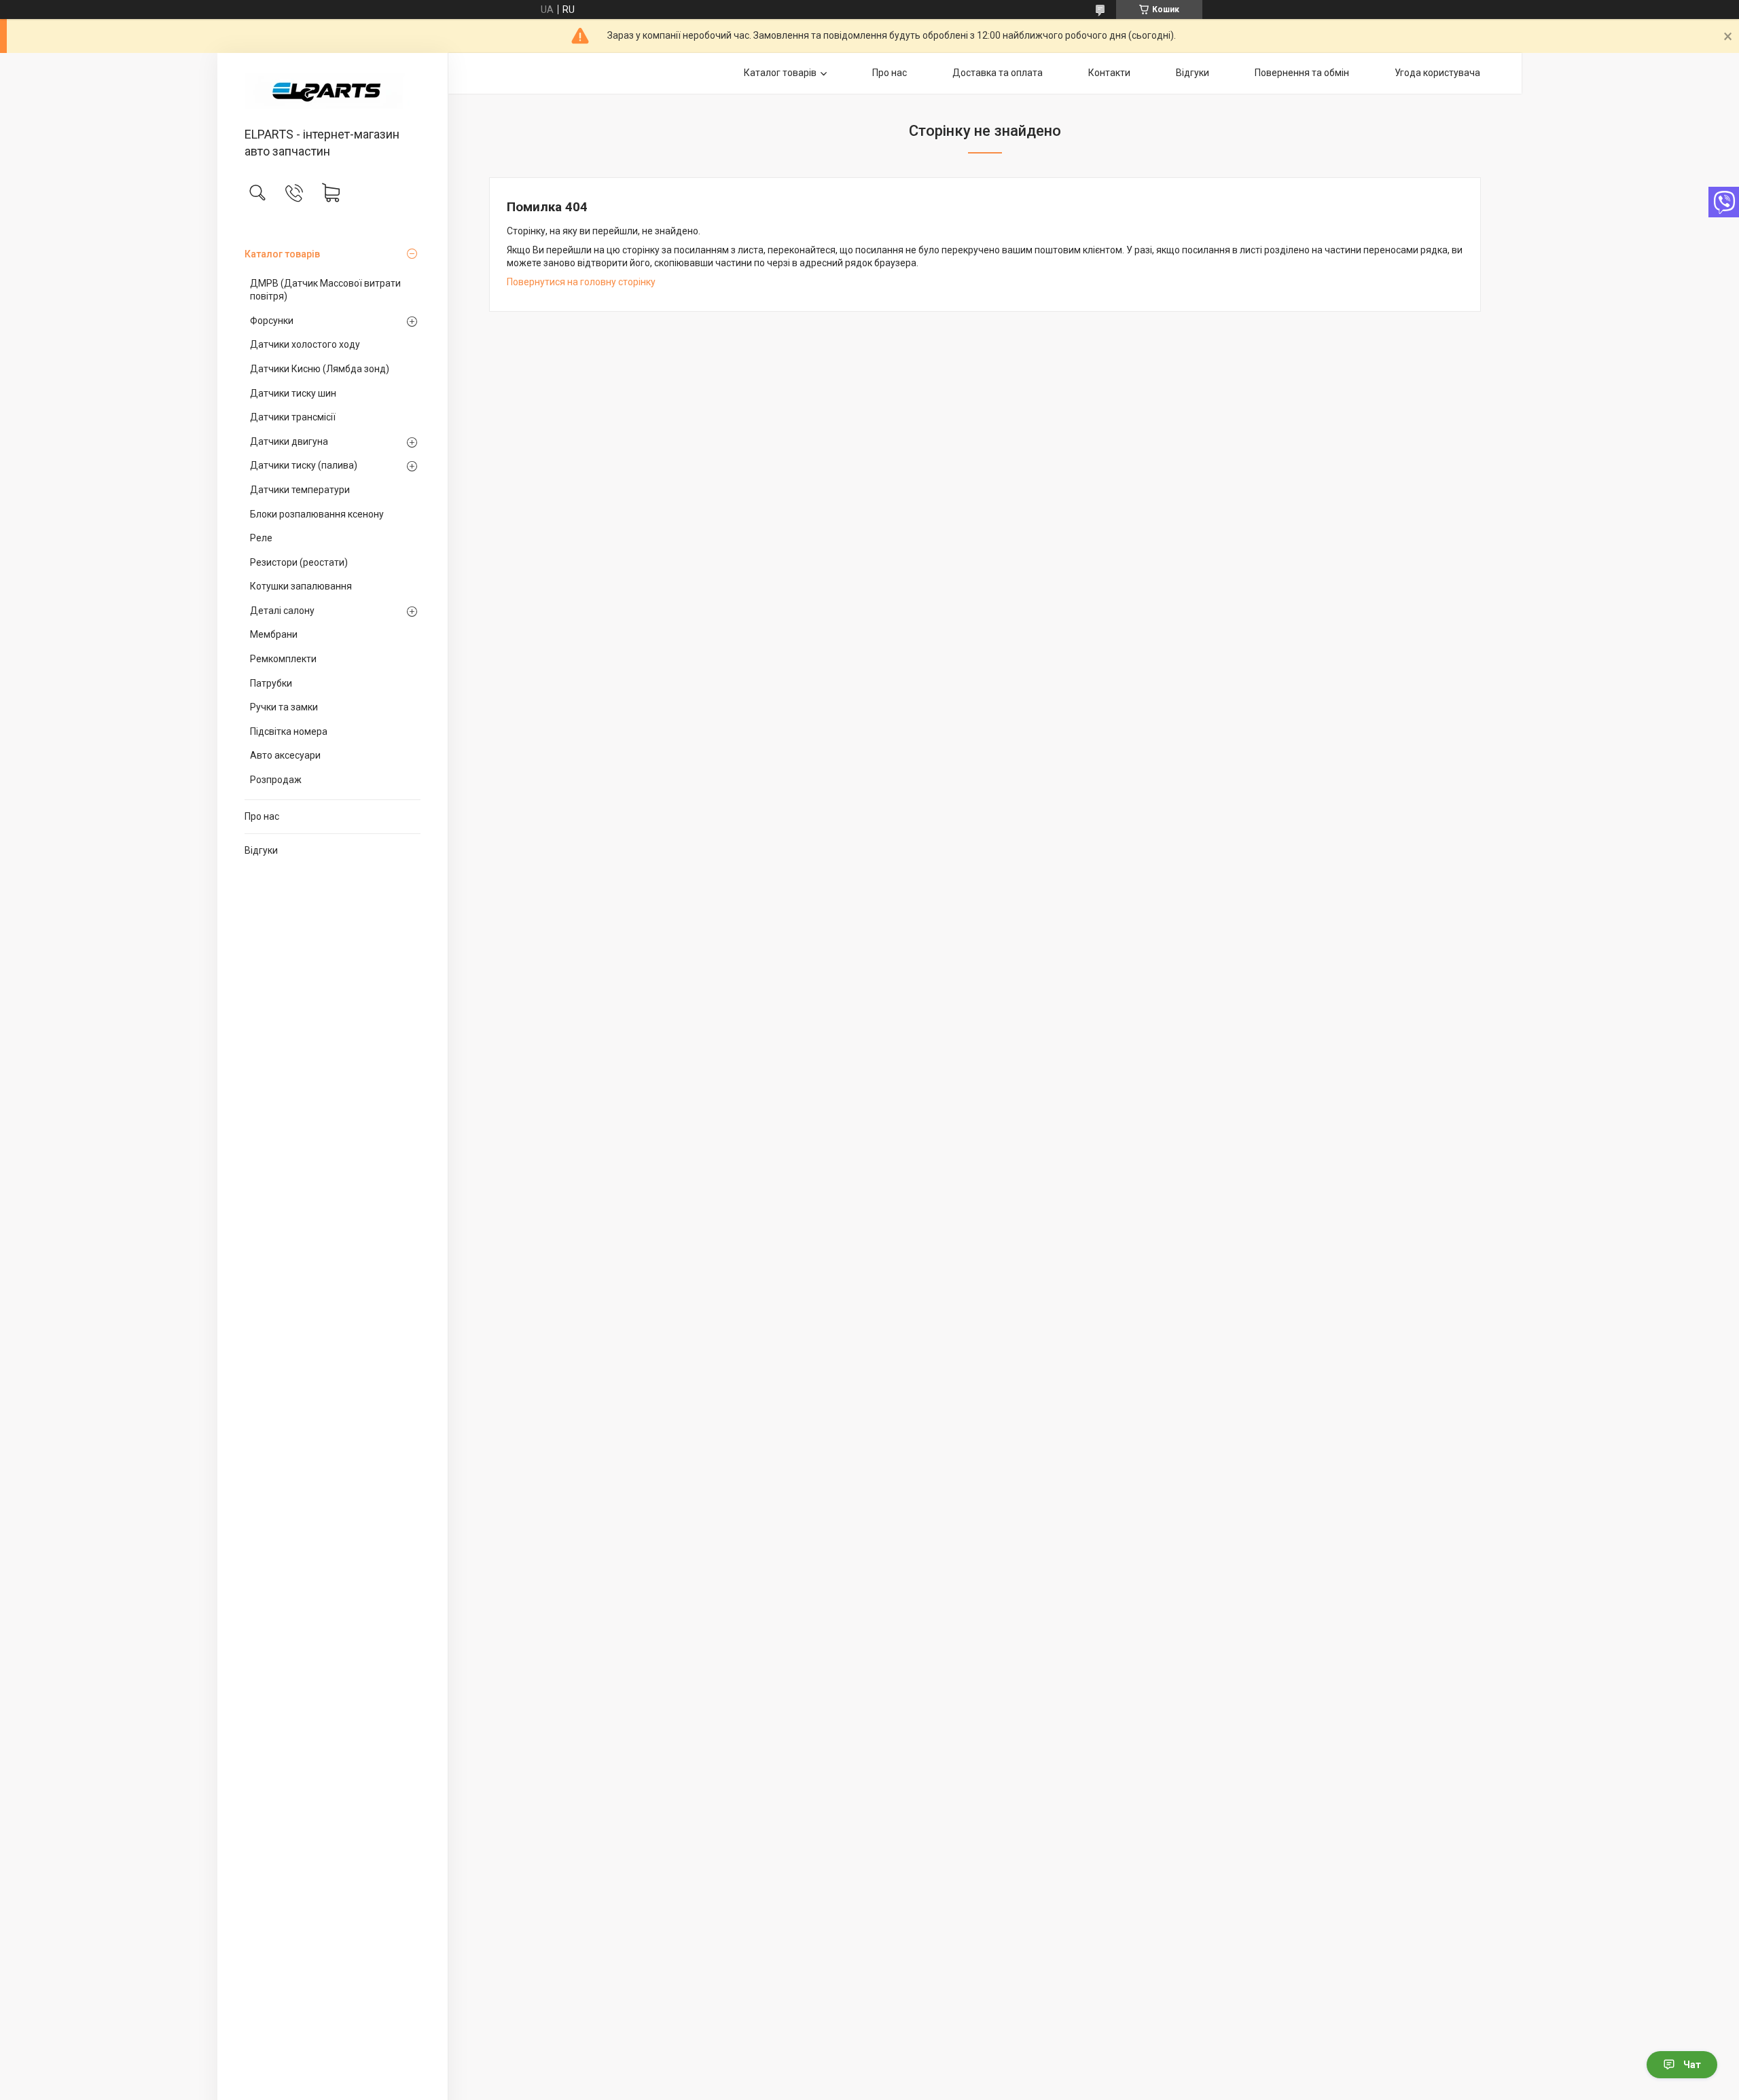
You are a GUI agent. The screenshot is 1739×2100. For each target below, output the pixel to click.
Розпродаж (276, 780)
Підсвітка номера (289, 731)
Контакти (1109, 73)
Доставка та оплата (998, 73)
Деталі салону (282, 611)
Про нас (262, 816)
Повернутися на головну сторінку (581, 282)
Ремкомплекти (283, 659)
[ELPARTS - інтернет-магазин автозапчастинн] (333, 91)
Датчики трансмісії (293, 417)
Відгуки (261, 850)
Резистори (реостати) (299, 562)
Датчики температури (300, 490)
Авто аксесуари (285, 755)
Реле (261, 538)
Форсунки (272, 321)
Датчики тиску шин (293, 393)
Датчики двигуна (289, 441)
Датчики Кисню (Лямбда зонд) (320, 369)
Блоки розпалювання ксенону (317, 514)
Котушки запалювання (301, 586)
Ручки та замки (284, 707)
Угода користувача (1437, 73)
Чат (1692, 2065)
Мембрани (274, 634)
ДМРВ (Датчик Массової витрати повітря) (325, 290)
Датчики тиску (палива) (304, 465)
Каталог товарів (282, 254)
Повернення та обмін (1302, 73)
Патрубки (271, 683)
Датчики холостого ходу (305, 344)
